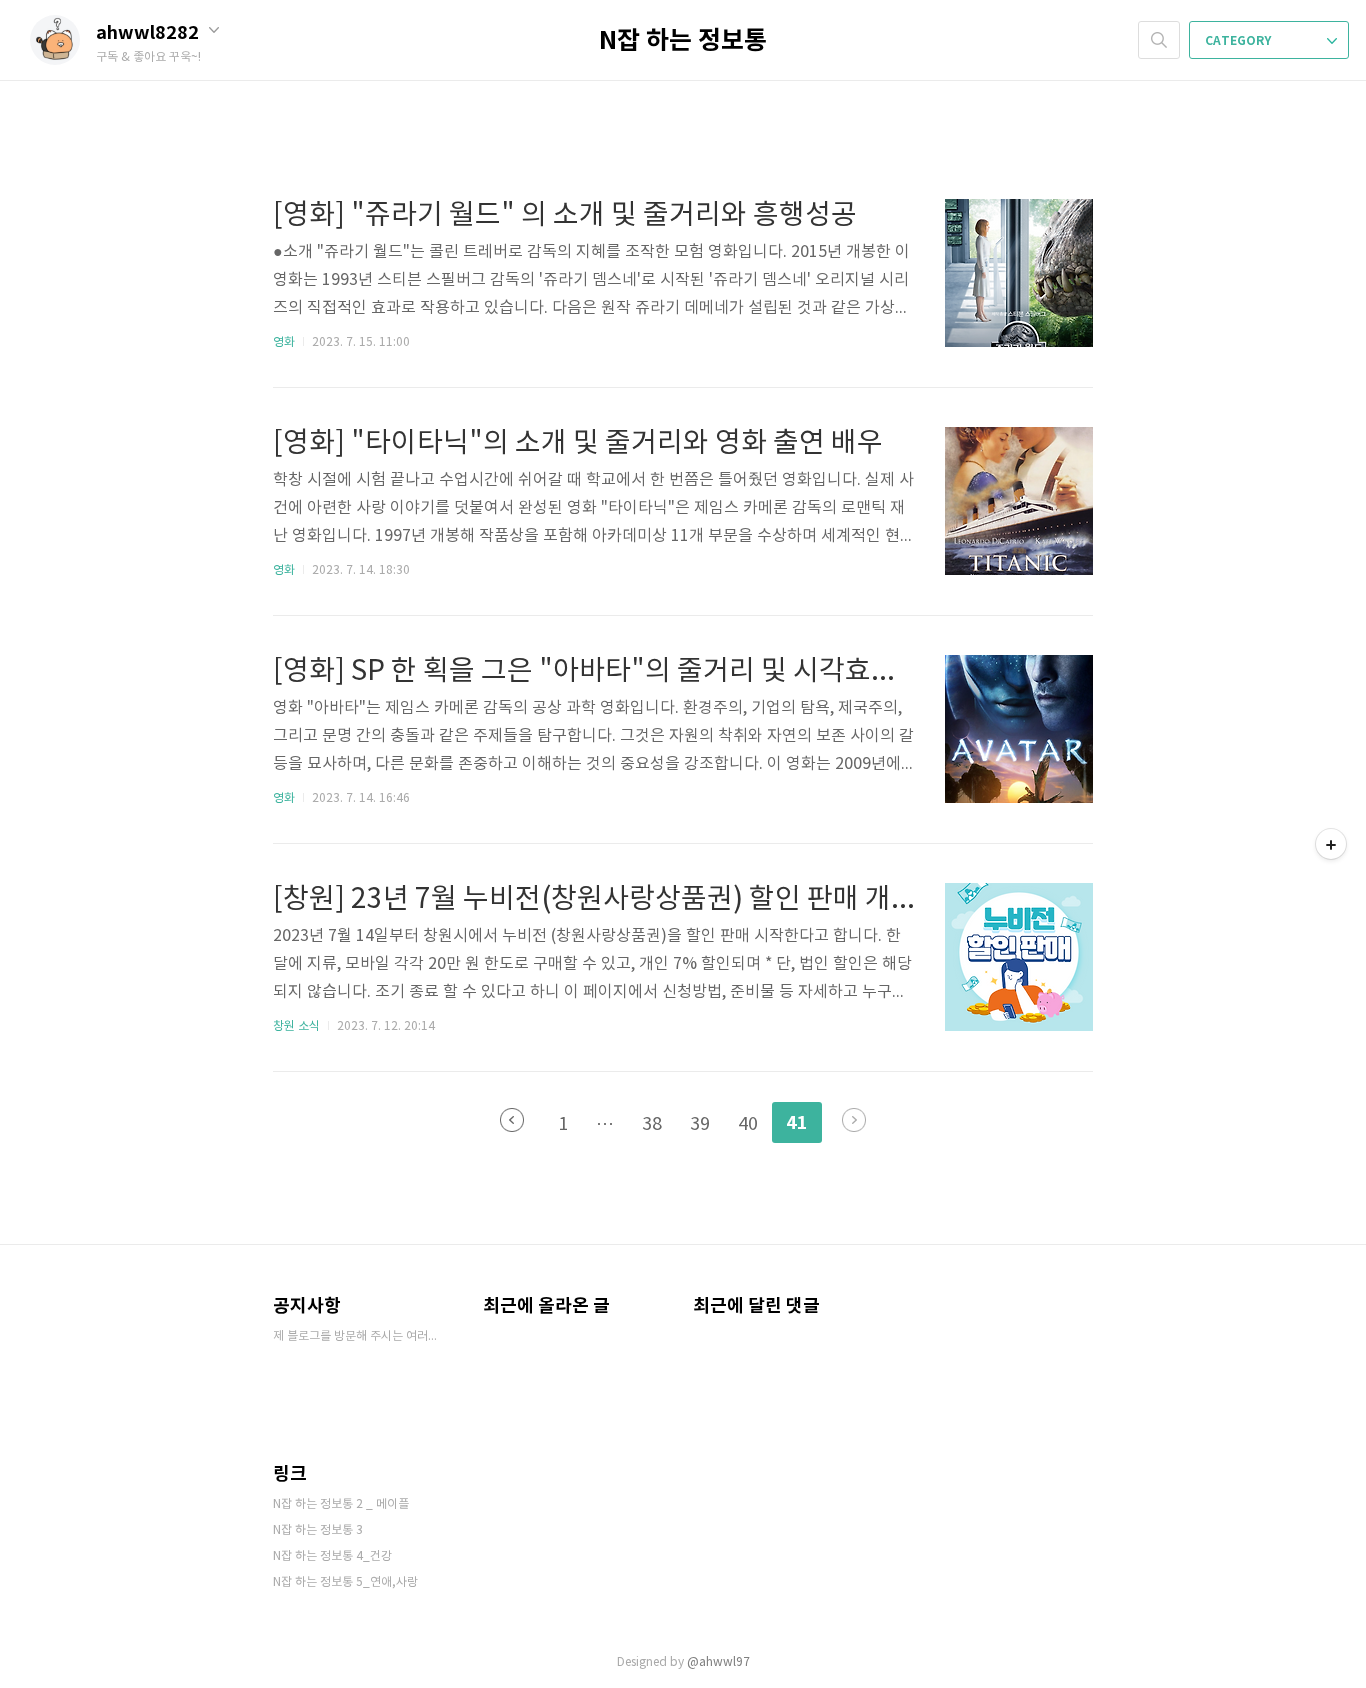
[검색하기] (1159, 40)
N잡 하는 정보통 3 (318, 1530)
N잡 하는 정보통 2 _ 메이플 (341, 1504)
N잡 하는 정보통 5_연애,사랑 (345, 1582)
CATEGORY (1239, 41)
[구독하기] (1331, 844)
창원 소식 (296, 1026)
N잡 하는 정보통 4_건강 (332, 1556)
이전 (512, 1120)
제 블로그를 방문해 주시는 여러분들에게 (358, 1336)
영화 (284, 342)
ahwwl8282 (149, 33)
